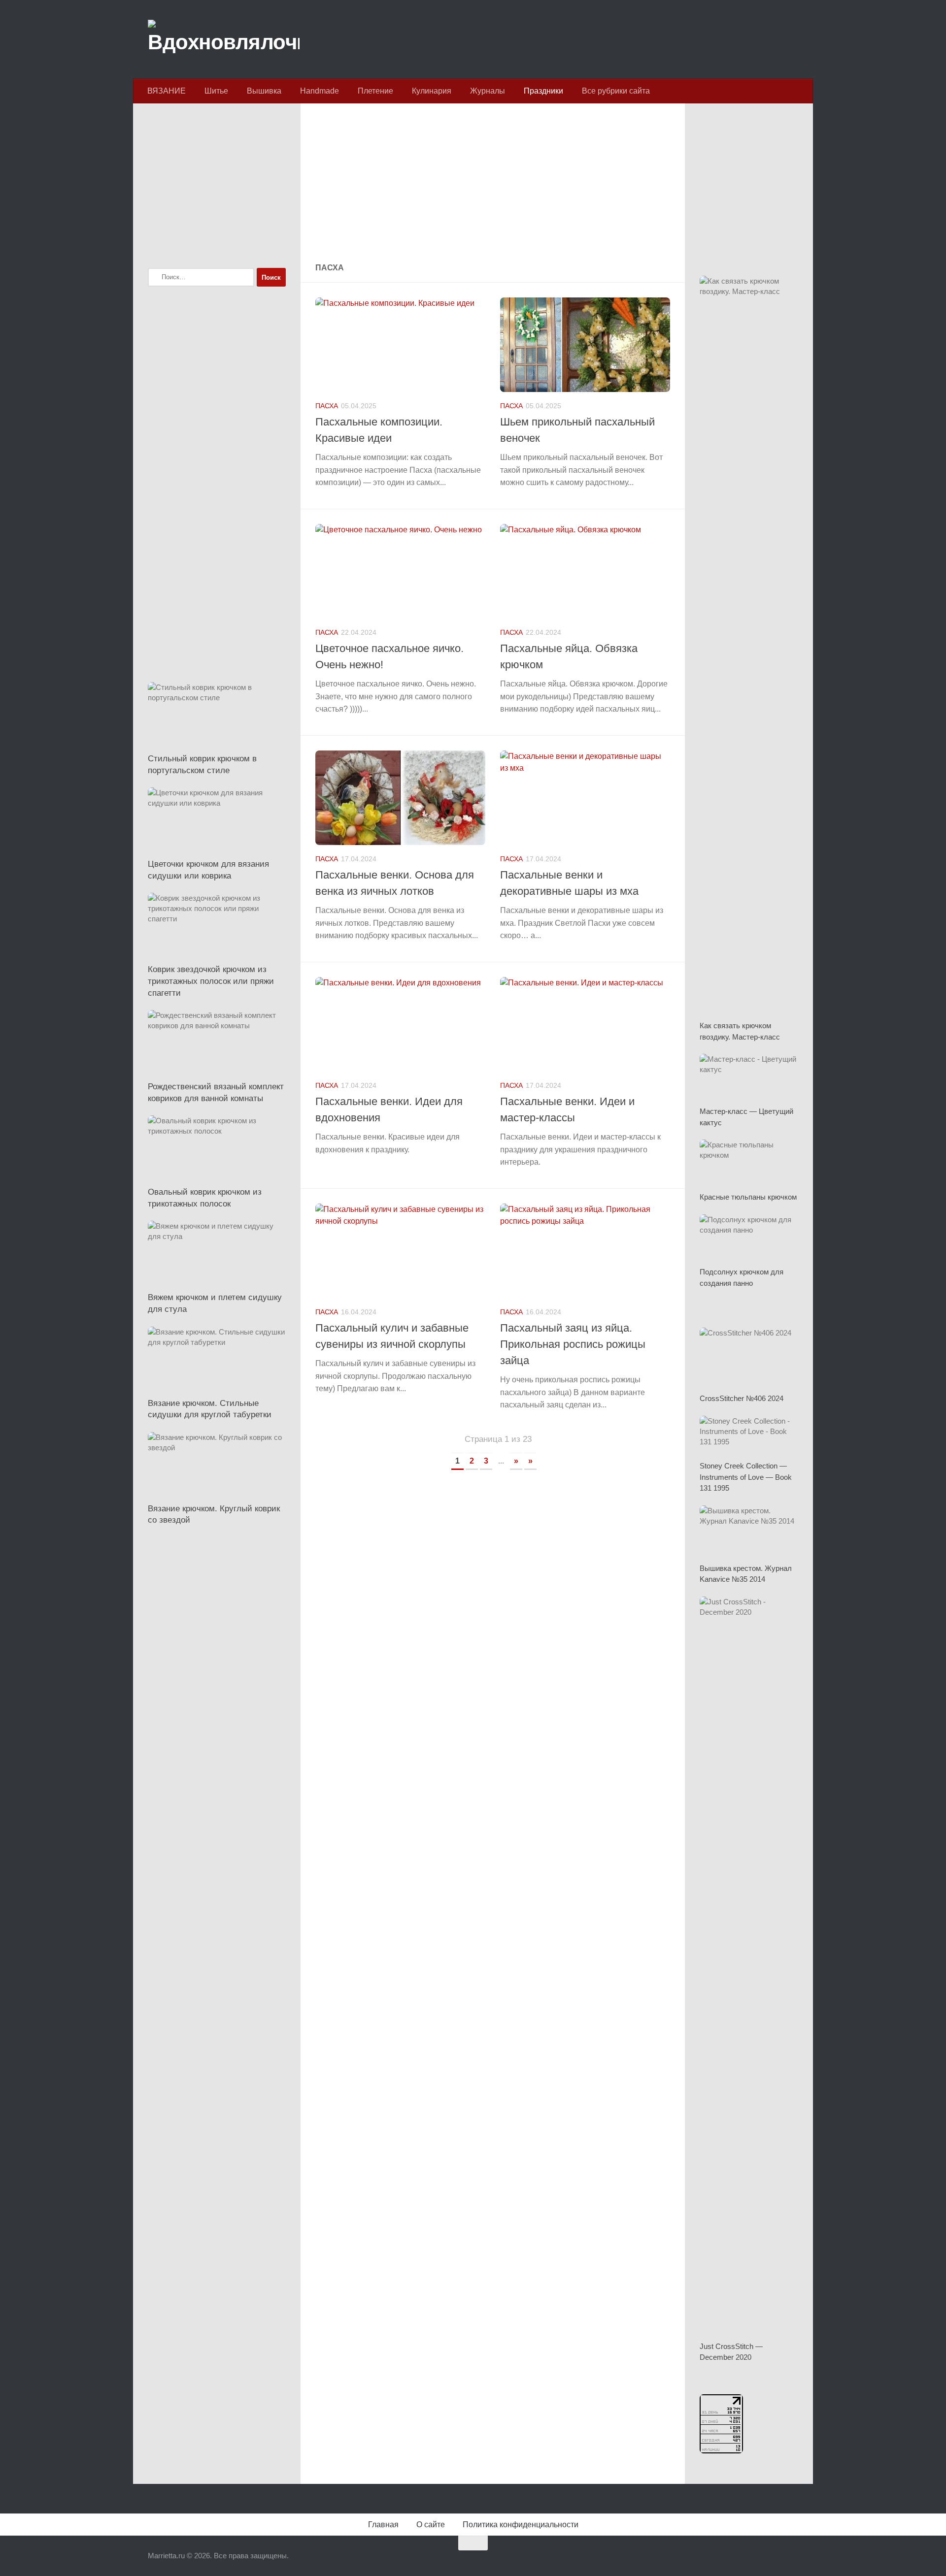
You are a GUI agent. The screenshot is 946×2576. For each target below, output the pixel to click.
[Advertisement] (493, 184)
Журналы (488, 91)
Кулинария (432, 91)
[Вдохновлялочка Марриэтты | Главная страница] (224, 39)
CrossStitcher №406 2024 (742, 1398)
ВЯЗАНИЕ (167, 91)
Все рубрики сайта (616, 91)
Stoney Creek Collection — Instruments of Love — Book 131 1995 (746, 1477)
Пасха (327, 406)
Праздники (543, 91)
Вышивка (264, 91)
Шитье (216, 91)
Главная (383, 2525)
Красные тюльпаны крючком (748, 1197)
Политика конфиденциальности (521, 2525)
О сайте (431, 2525)
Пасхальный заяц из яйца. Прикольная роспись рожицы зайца (573, 1344)
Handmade (320, 91)
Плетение (375, 91)
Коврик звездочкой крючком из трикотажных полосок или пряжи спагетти (211, 981)
